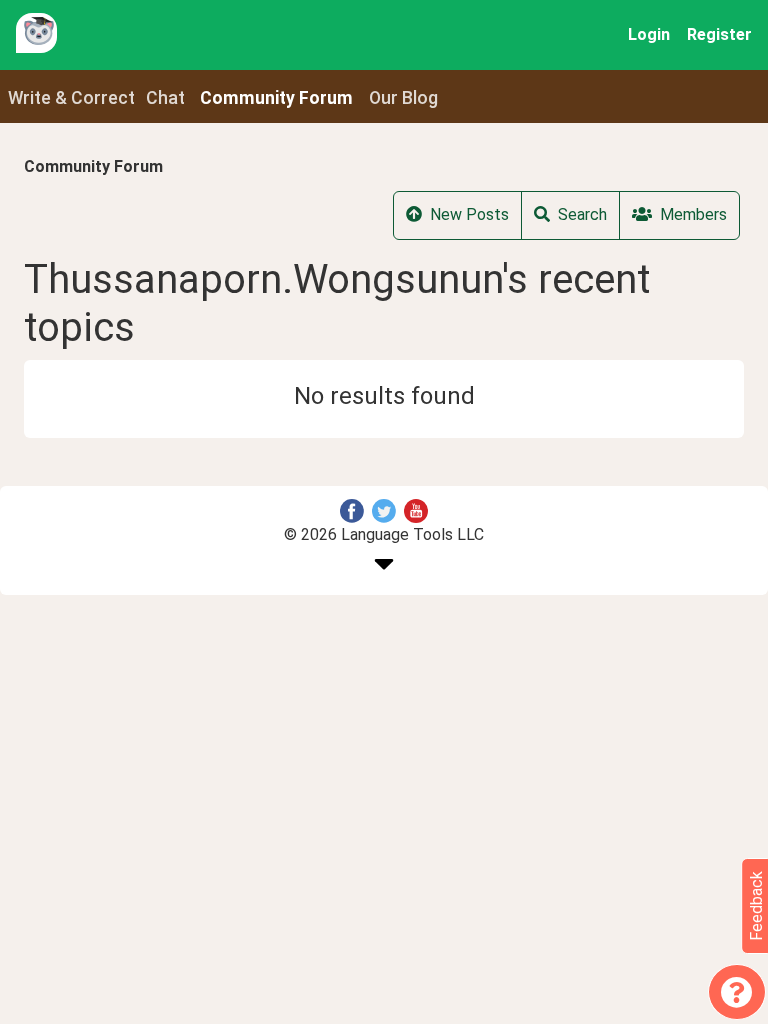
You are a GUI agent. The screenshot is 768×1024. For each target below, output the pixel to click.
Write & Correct (71, 98)
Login (649, 34)
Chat (165, 98)
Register (719, 34)
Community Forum (93, 166)
